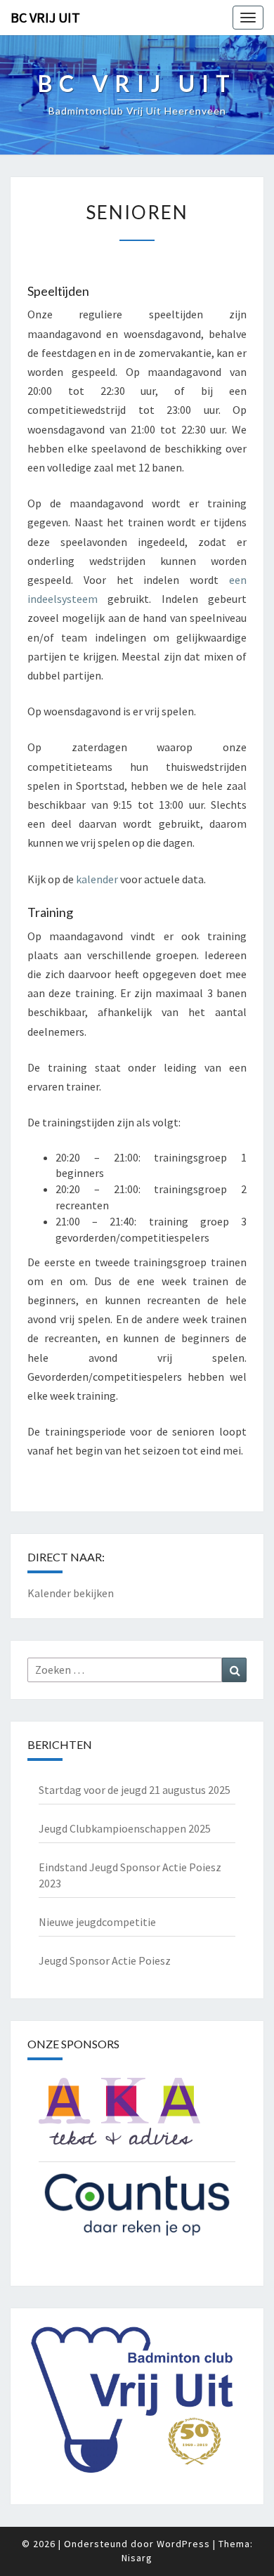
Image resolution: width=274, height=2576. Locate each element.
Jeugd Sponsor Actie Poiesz (105, 1960)
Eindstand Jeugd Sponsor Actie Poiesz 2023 (130, 1875)
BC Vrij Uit (45, 17)
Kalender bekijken (71, 1593)
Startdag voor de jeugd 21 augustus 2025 (135, 1790)
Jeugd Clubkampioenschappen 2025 (125, 1828)
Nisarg (137, 2558)
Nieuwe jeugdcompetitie (97, 1922)
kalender (97, 879)
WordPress (183, 2544)
